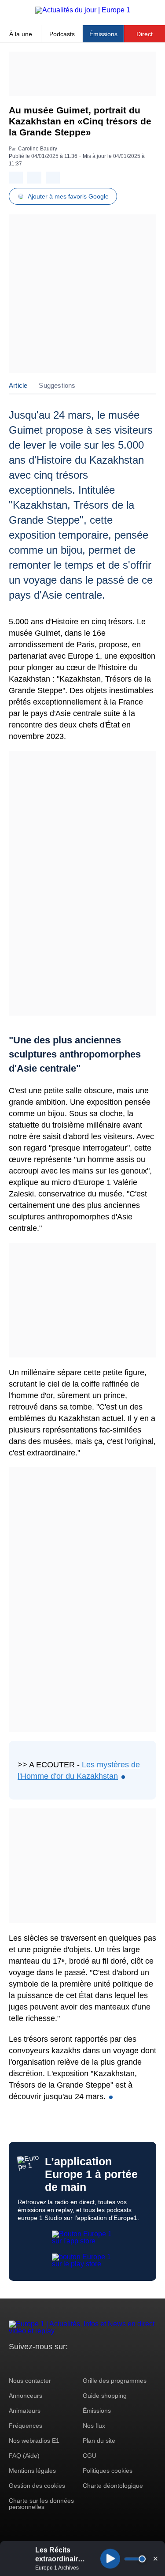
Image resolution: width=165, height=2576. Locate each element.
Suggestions (57, 385)
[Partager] (16, 178)
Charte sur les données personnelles (41, 2504)
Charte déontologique (113, 2486)
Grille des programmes (115, 2381)
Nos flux (94, 2426)
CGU (90, 2456)
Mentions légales (32, 2471)
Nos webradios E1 (34, 2441)
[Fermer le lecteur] (155, 2558)
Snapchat (74, 2363)
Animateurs (25, 2411)
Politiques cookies (108, 2471)
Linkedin (89, 2363)
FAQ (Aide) (24, 2456)
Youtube (59, 2363)
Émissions (103, 34)
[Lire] (110, 2559)
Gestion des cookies (37, 2486)
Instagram (29, 2363)
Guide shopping (105, 2396)
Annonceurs (26, 2396)
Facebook (44, 2363)
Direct (145, 34)
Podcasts (62, 34)
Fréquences (26, 2426)
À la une (21, 34)
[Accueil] (83, 10)
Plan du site (99, 2441)
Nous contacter (30, 2381)
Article (18, 385)
